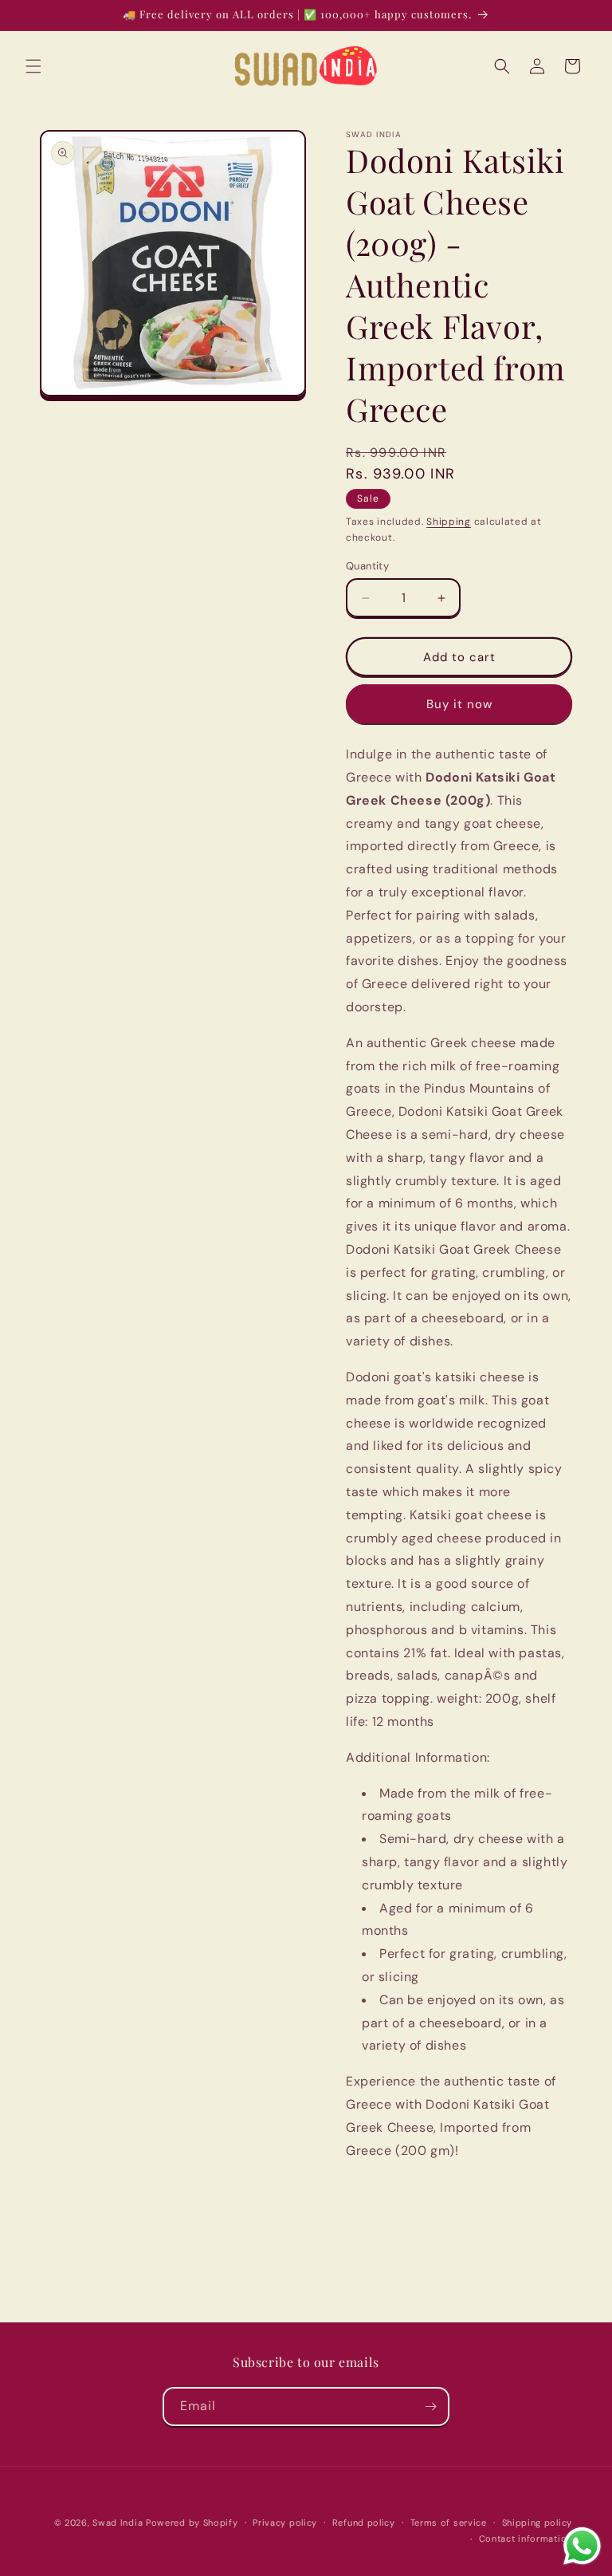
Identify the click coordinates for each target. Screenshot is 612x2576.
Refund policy (364, 2523)
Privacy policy (285, 2523)
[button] (33, 66)
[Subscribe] (430, 2407)
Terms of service (449, 2523)
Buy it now (459, 704)
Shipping (449, 522)
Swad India (118, 2523)
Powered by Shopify (192, 2523)
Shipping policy (537, 2523)
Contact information (526, 2539)
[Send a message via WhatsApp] (582, 2546)
